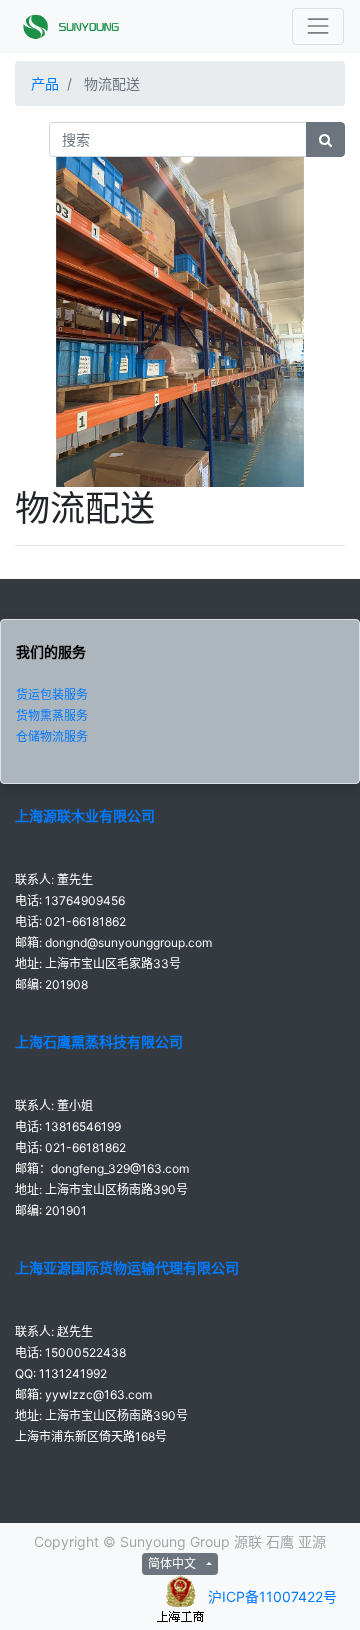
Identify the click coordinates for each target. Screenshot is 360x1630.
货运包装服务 (52, 694)
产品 (45, 83)
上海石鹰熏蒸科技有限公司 (99, 1041)
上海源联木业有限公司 (85, 815)
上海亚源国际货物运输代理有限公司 (127, 1267)
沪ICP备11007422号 (272, 1597)
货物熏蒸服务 (52, 715)
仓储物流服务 (52, 736)
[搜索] (325, 139)
